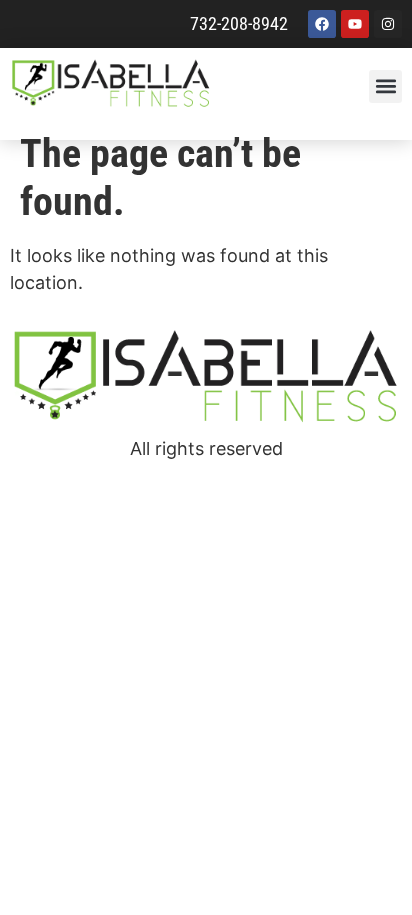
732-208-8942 (239, 23)
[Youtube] (355, 24)
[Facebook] (322, 24)
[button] (385, 86)
